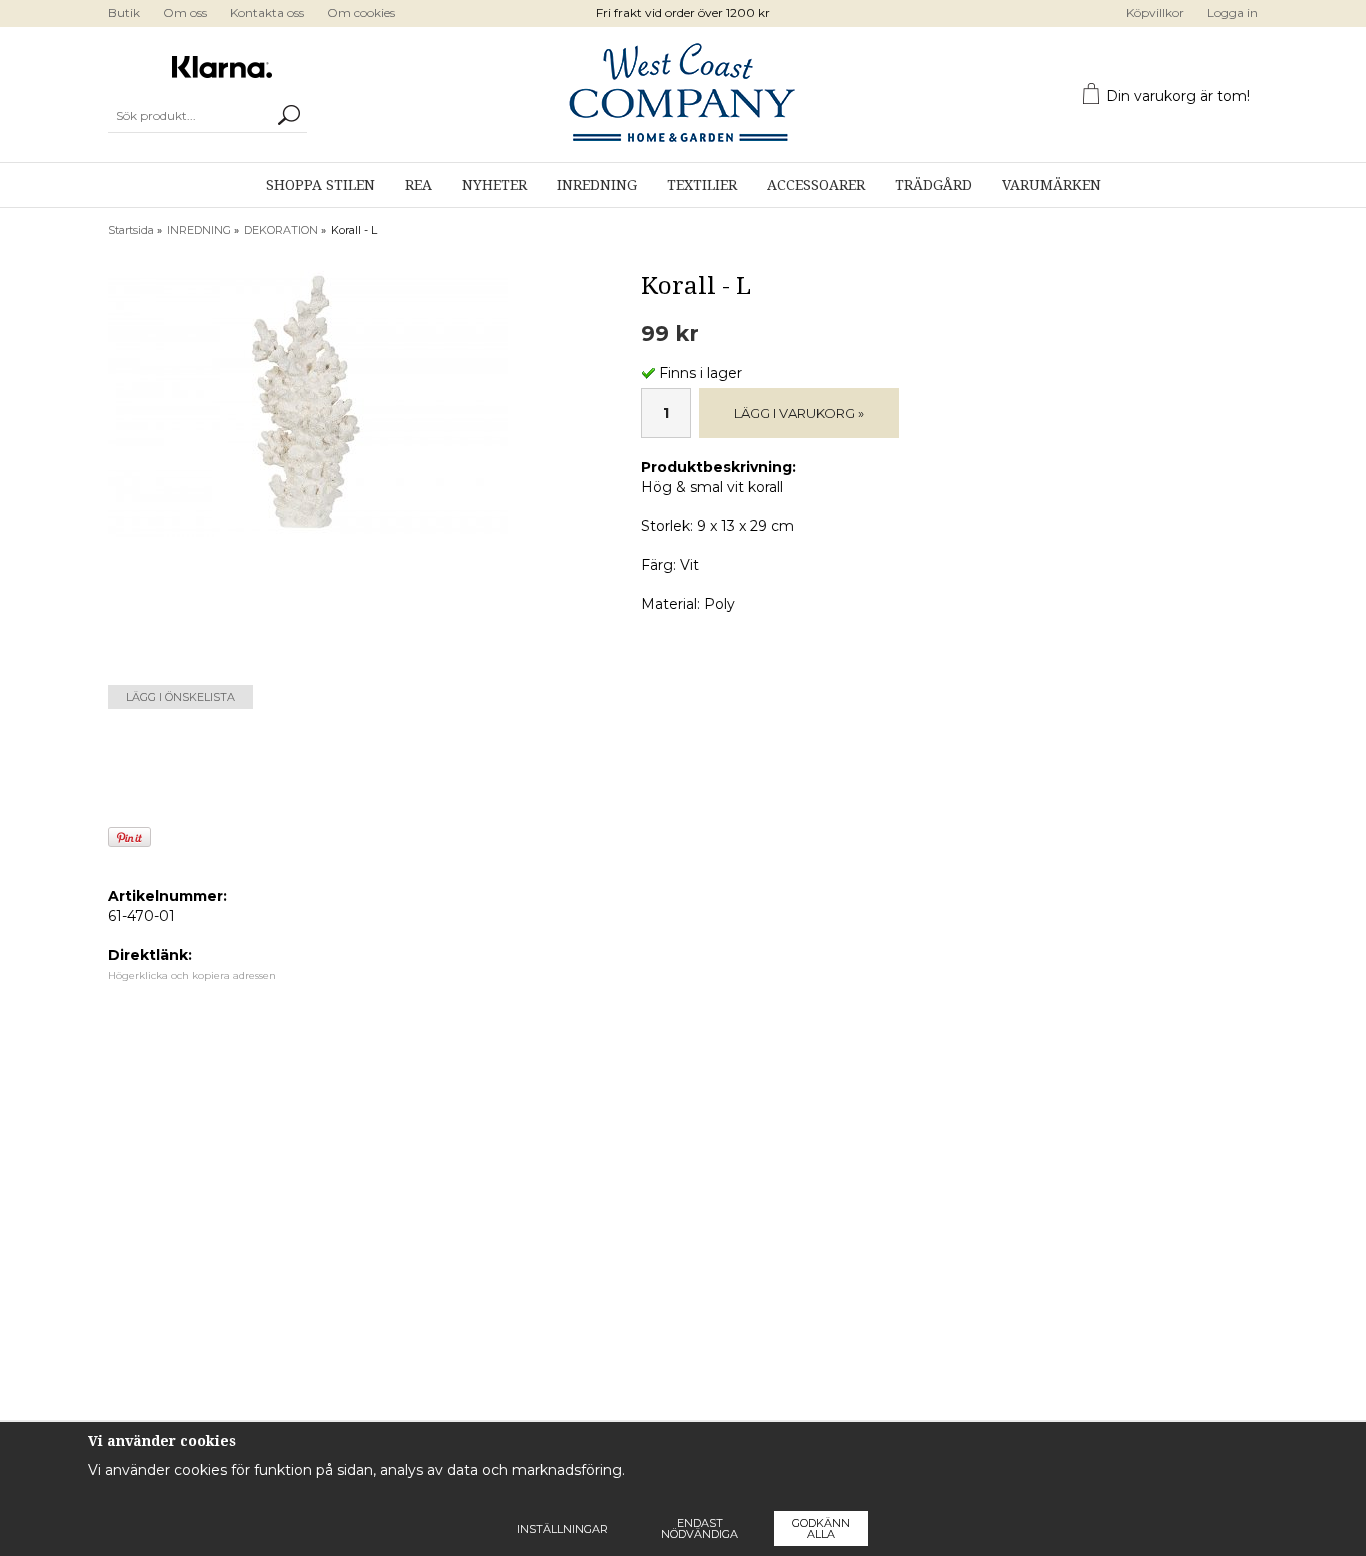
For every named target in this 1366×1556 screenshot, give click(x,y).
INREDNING (597, 185)
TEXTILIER (702, 185)
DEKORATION (281, 230)
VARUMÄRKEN (1051, 185)
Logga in (1232, 12)
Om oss (185, 12)
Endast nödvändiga (699, 1528)
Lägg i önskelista (180, 697)
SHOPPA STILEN (320, 185)
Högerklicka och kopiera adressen (192, 975)
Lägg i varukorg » (799, 413)
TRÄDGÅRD (933, 185)
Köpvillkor (1155, 12)
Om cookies (361, 12)
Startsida (131, 230)
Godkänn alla (821, 1528)
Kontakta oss (267, 12)
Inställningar (562, 1529)
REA (418, 185)
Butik (124, 12)
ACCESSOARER (816, 185)
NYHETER (494, 185)
